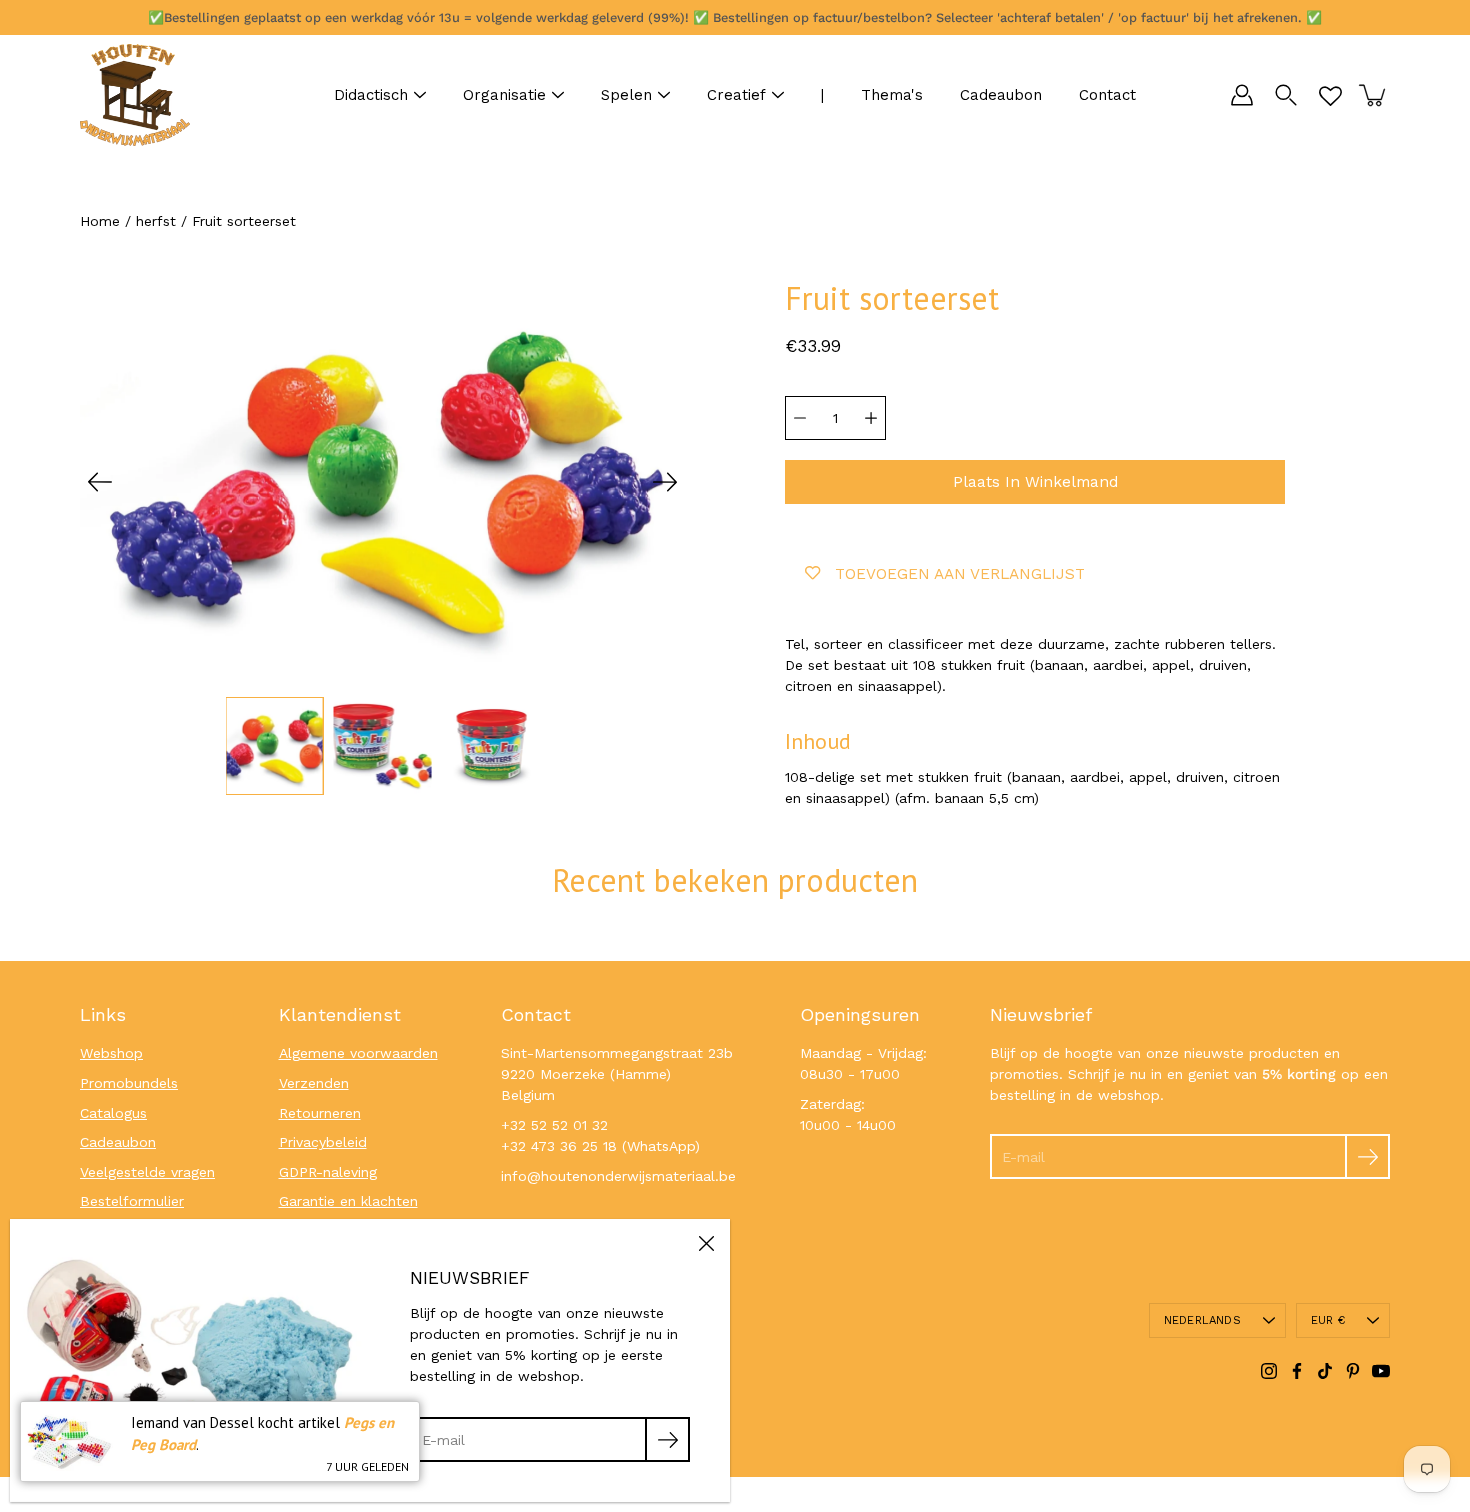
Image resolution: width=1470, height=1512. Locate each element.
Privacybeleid (323, 1142)
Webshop (111, 1053)
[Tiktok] (1325, 1371)
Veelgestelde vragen (147, 1172)
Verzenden (314, 1083)
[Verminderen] (800, 418)
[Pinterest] (1353, 1371)
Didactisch (371, 95)
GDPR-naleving (328, 1172)
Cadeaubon (1001, 95)
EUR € (1328, 1320)
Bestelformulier (132, 1201)
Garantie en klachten (348, 1201)
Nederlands (1202, 1320)
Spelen (626, 95)
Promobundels (129, 1083)
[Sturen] (1367, 1156)
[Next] (665, 482)
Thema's (892, 95)
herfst (156, 221)
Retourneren (320, 1113)
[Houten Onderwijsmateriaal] (135, 95)
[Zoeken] (1286, 95)
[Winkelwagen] (1374, 95)
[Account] (1242, 95)
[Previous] (100, 482)
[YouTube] (1381, 1371)
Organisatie (504, 95)
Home (100, 221)
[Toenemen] (871, 418)
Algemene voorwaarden (358, 1053)
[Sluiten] (706, 1243)
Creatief (736, 95)
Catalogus (113, 1113)
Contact (1107, 95)
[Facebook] (1297, 1371)
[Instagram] (1269, 1371)
